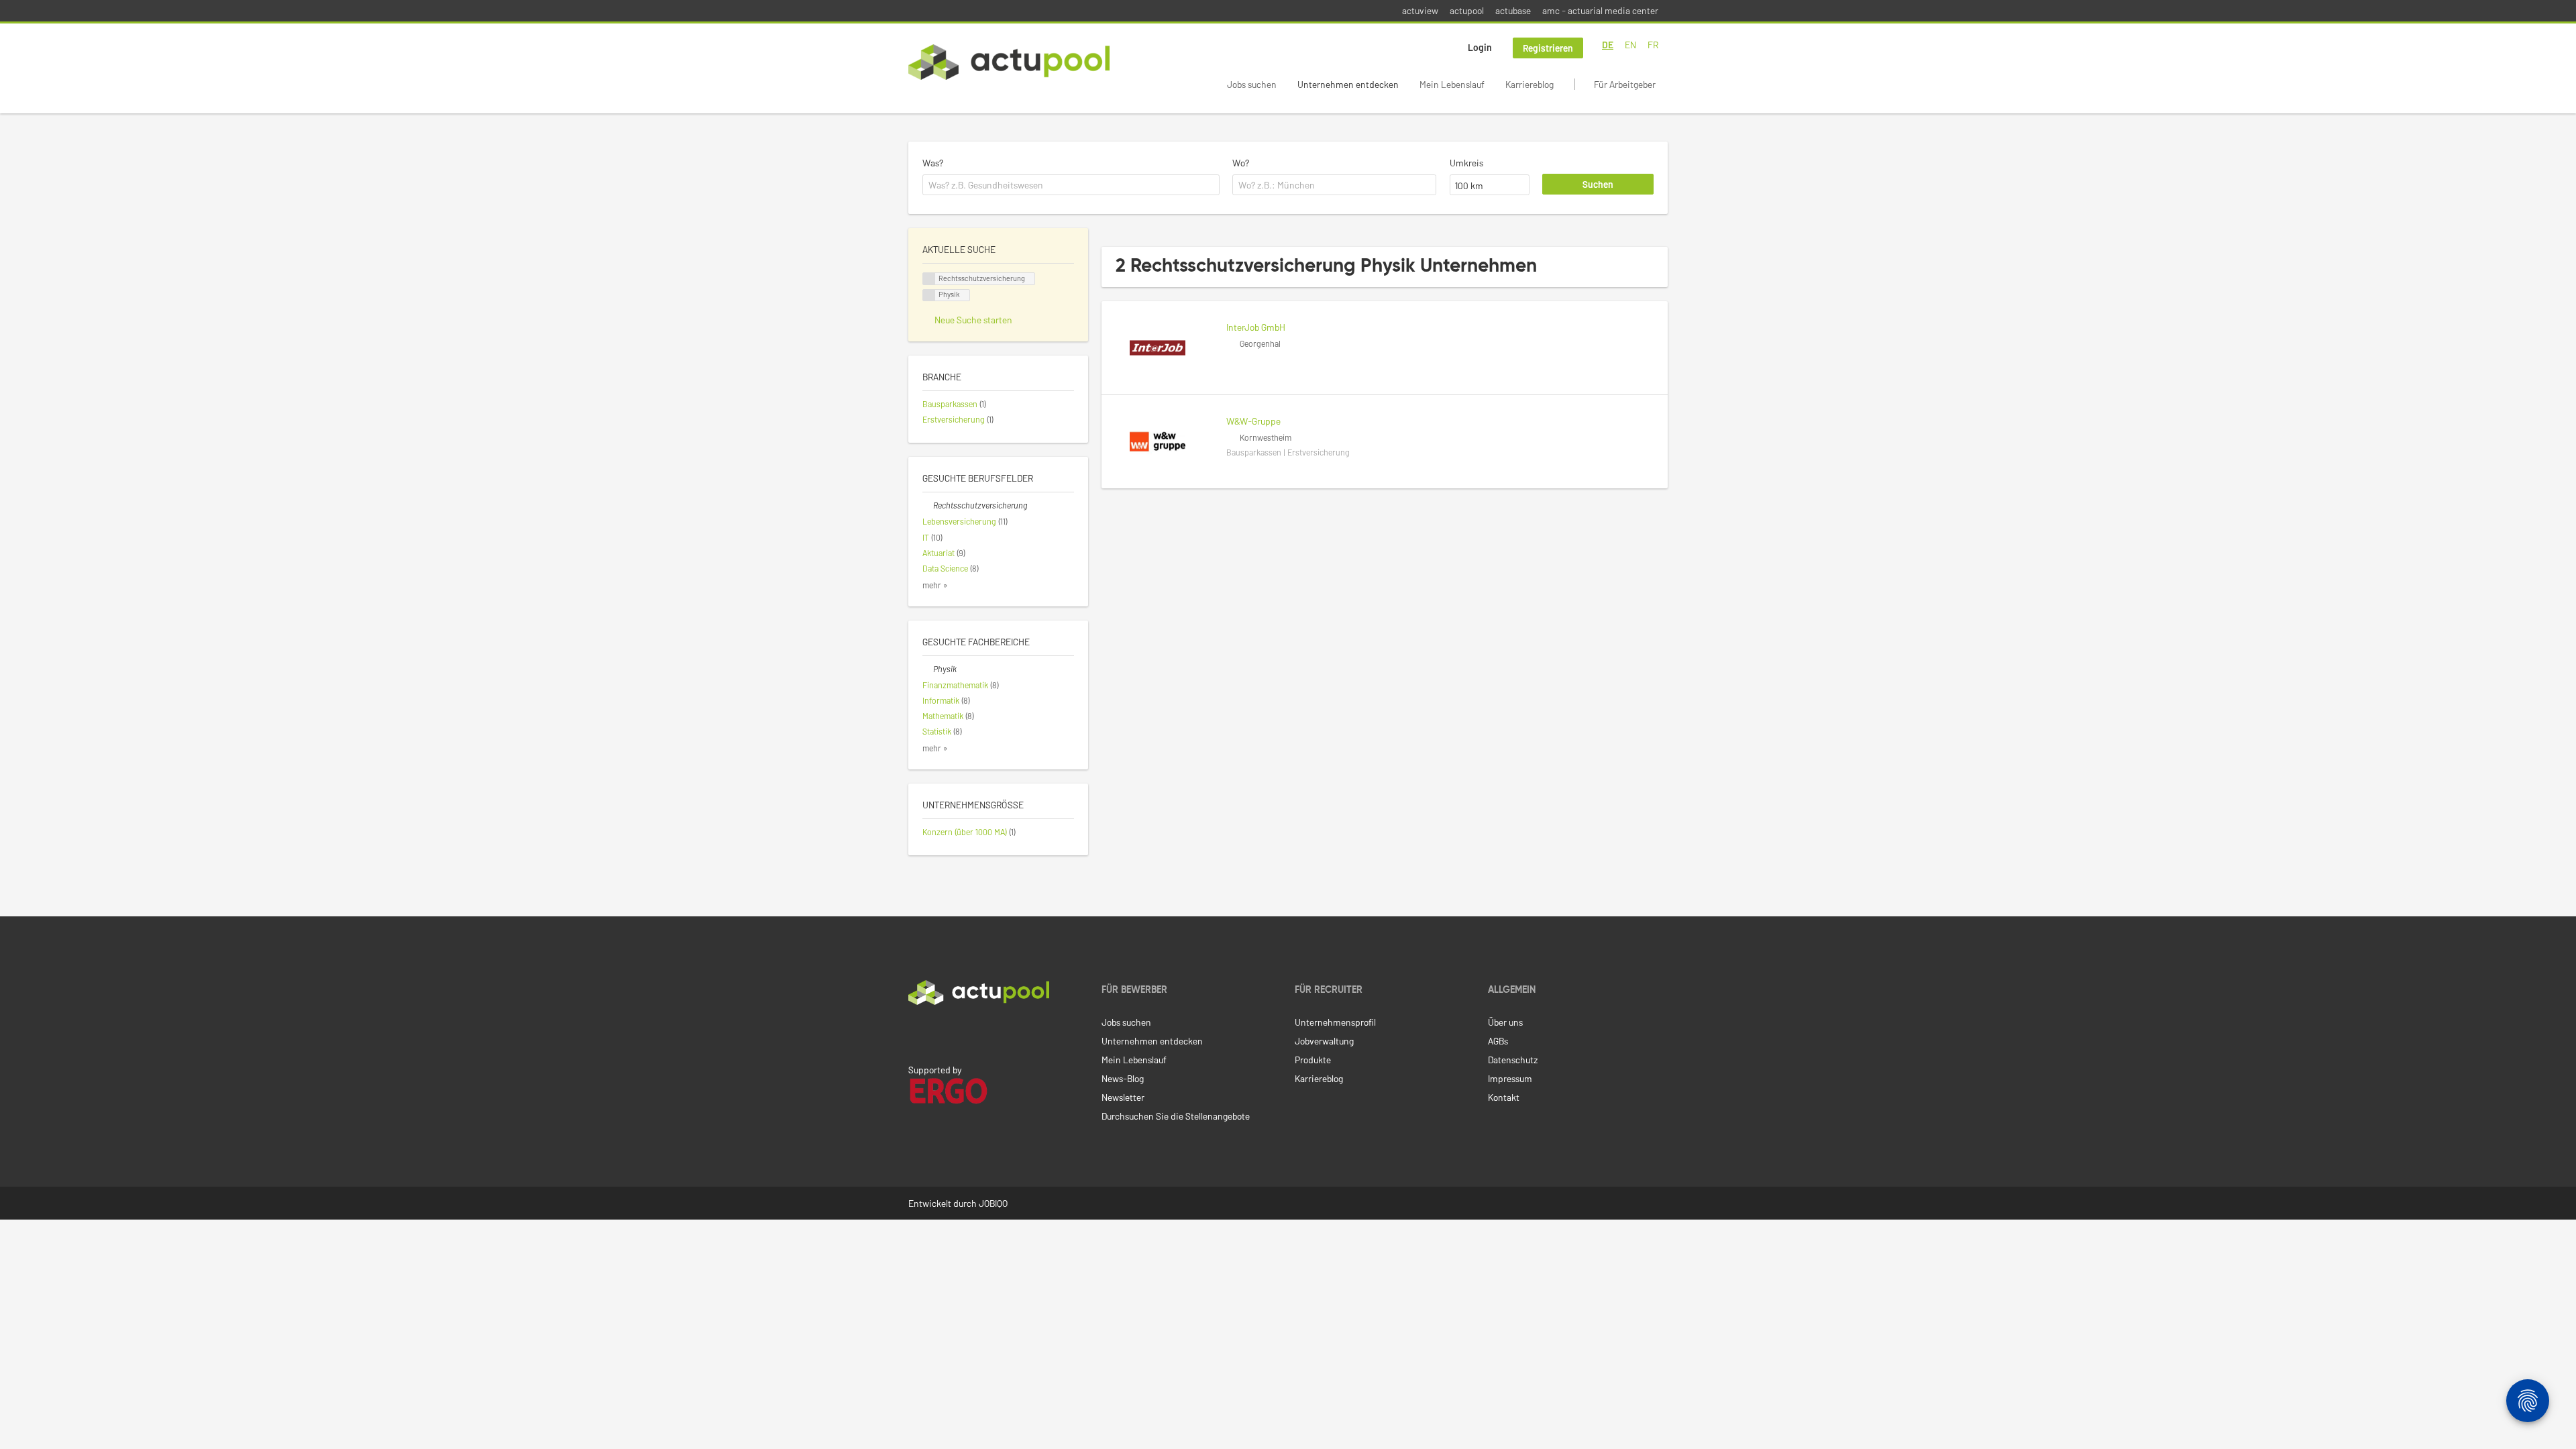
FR (1653, 45)
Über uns (1505, 1022)
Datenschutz (1513, 1060)
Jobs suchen (1252, 84)
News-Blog (1123, 1078)
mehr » (935, 585)
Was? (933, 163)
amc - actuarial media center (1600, 10)
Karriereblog (1529, 84)
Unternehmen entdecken (1348, 84)
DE (1608, 45)
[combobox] (1071, 185)
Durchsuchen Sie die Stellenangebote (1176, 1116)
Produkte (1313, 1060)
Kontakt (1504, 1097)
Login (1480, 47)
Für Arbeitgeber (1625, 84)
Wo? (1241, 163)
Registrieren (1548, 48)
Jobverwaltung (1324, 1041)
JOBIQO (993, 1203)
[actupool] (1009, 62)
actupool (1467, 10)
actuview (1420, 10)
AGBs (1498, 1041)
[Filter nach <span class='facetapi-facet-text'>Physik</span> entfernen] (929, 296)
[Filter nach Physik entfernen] (928, 669)
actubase (1513, 10)
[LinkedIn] (916, 1033)
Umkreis (1466, 163)
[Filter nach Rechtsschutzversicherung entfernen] (928, 505)
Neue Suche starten (973, 320)
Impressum (1510, 1078)
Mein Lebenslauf (1452, 84)
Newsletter (1123, 1097)
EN (1630, 45)
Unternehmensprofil (1335, 1022)
